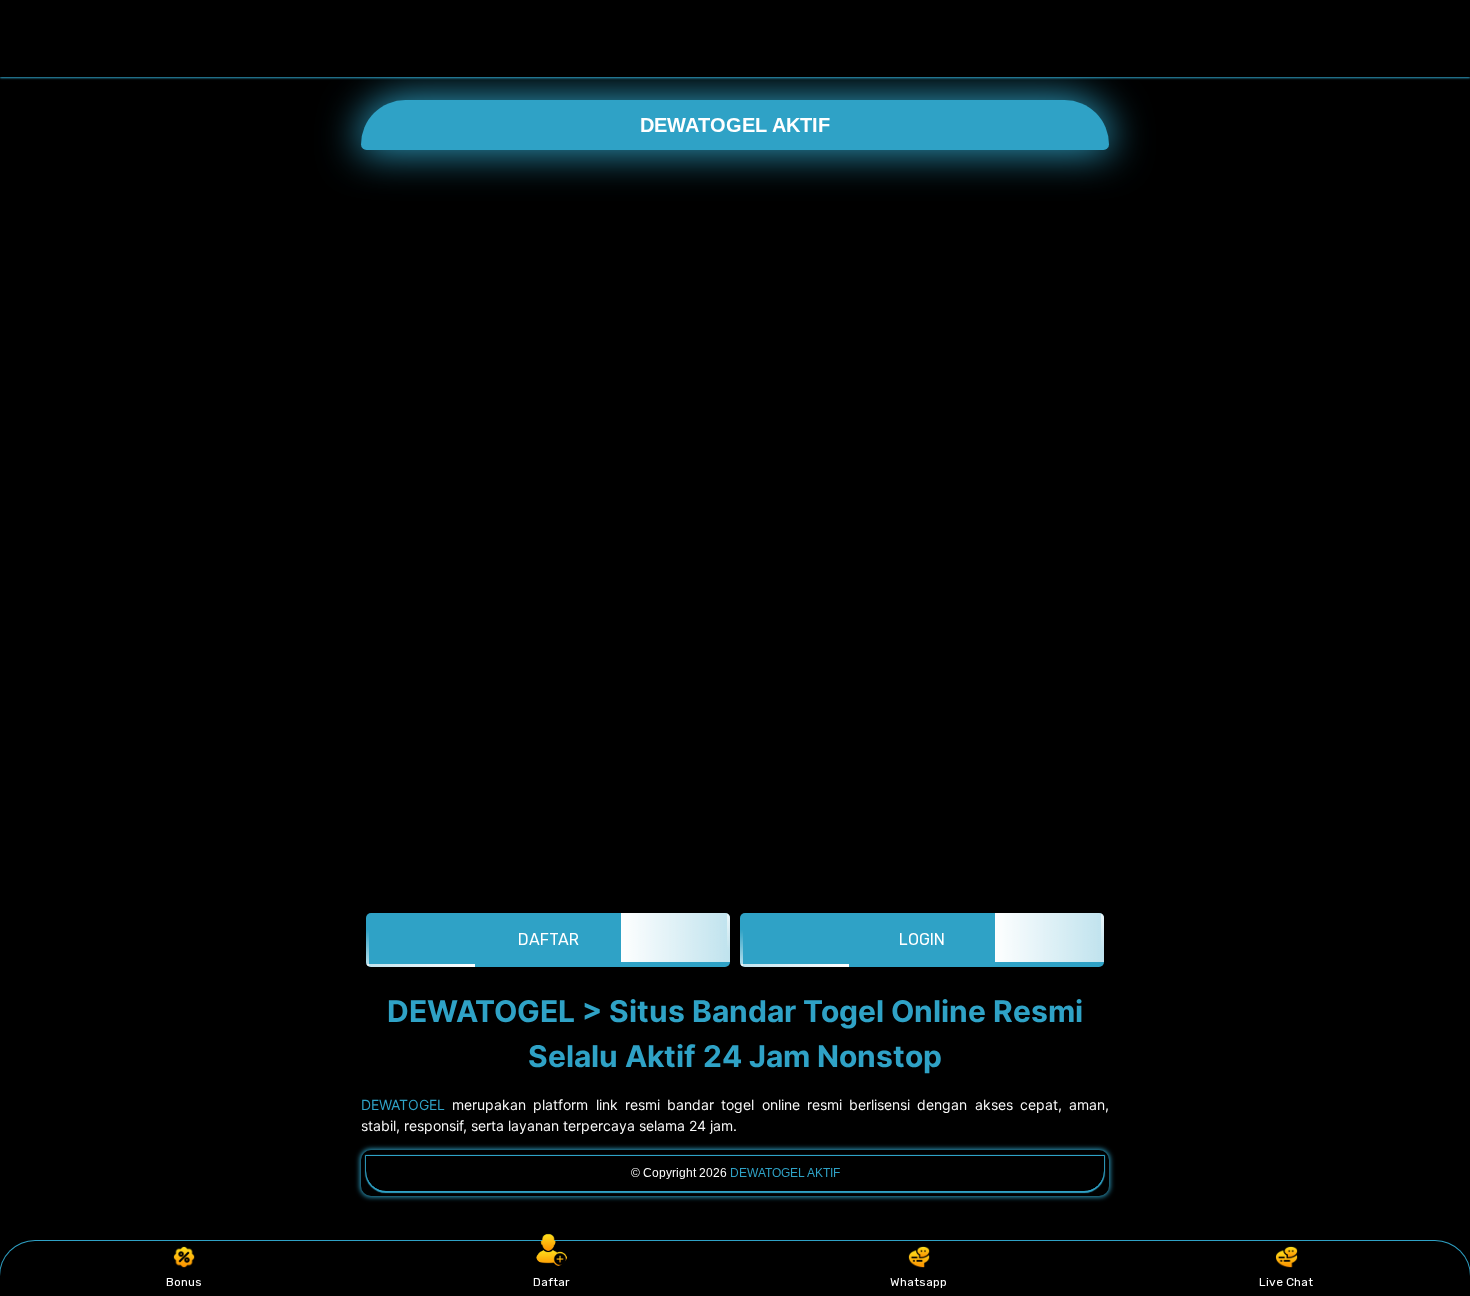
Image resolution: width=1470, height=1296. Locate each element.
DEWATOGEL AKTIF (735, 125)
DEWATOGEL (403, 1104)
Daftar (551, 1282)
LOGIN (922, 939)
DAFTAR (548, 939)
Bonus (184, 1282)
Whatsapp (918, 1282)
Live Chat (1286, 1282)
